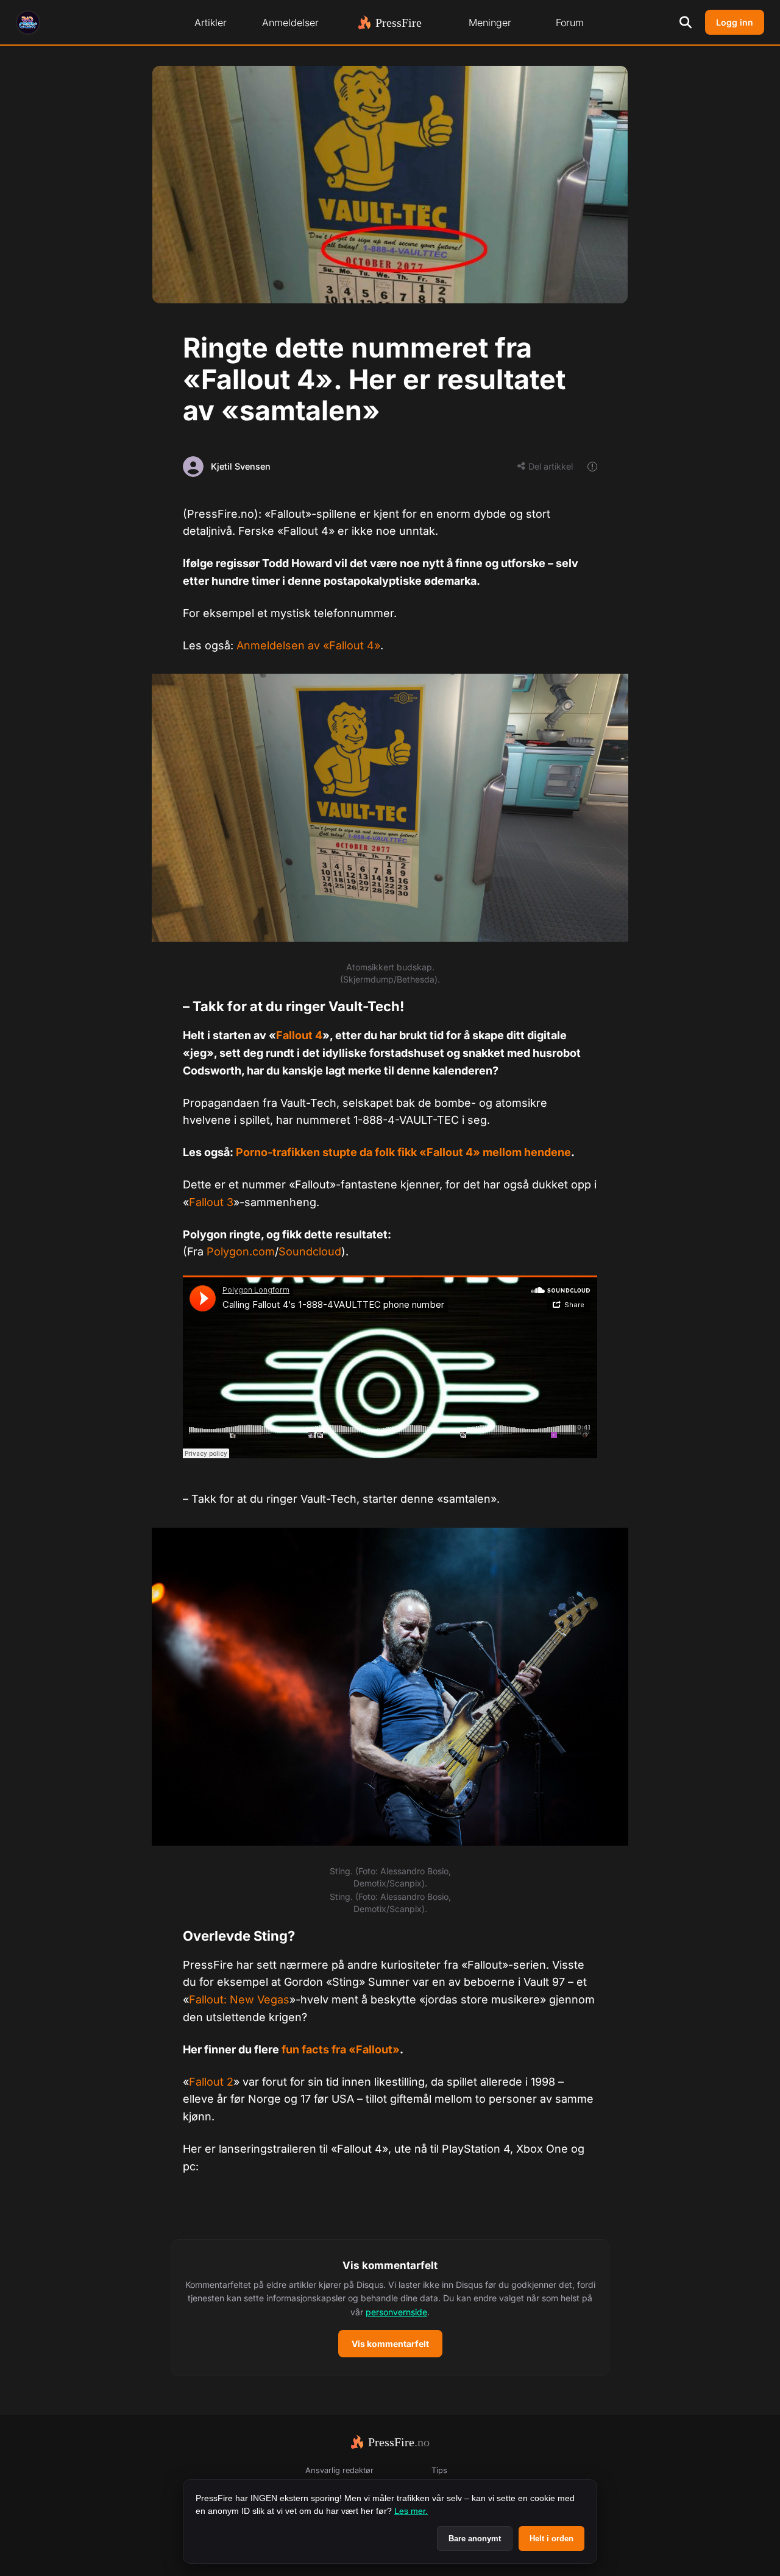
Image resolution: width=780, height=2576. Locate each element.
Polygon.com (241, 1251)
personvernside (396, 2312)
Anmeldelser (290, 23)
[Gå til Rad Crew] (28, 23)
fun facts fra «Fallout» (341, 2049)
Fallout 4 (299, 1035)
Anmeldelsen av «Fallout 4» (308, 645)
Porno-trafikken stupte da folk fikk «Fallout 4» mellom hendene (403, 1152)
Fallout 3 (211, 1202)
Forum (570, 23)
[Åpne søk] (686, 23)
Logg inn (735, 22)
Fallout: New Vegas (239, 1999)
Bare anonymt (475, 2539)
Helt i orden (551, 2539)
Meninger (490, 23)
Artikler (211, 23)
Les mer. (411, 2511)
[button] (390, 2308)
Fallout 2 (211, 2082)
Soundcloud (310, 1251)
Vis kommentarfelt (390, 2344)
